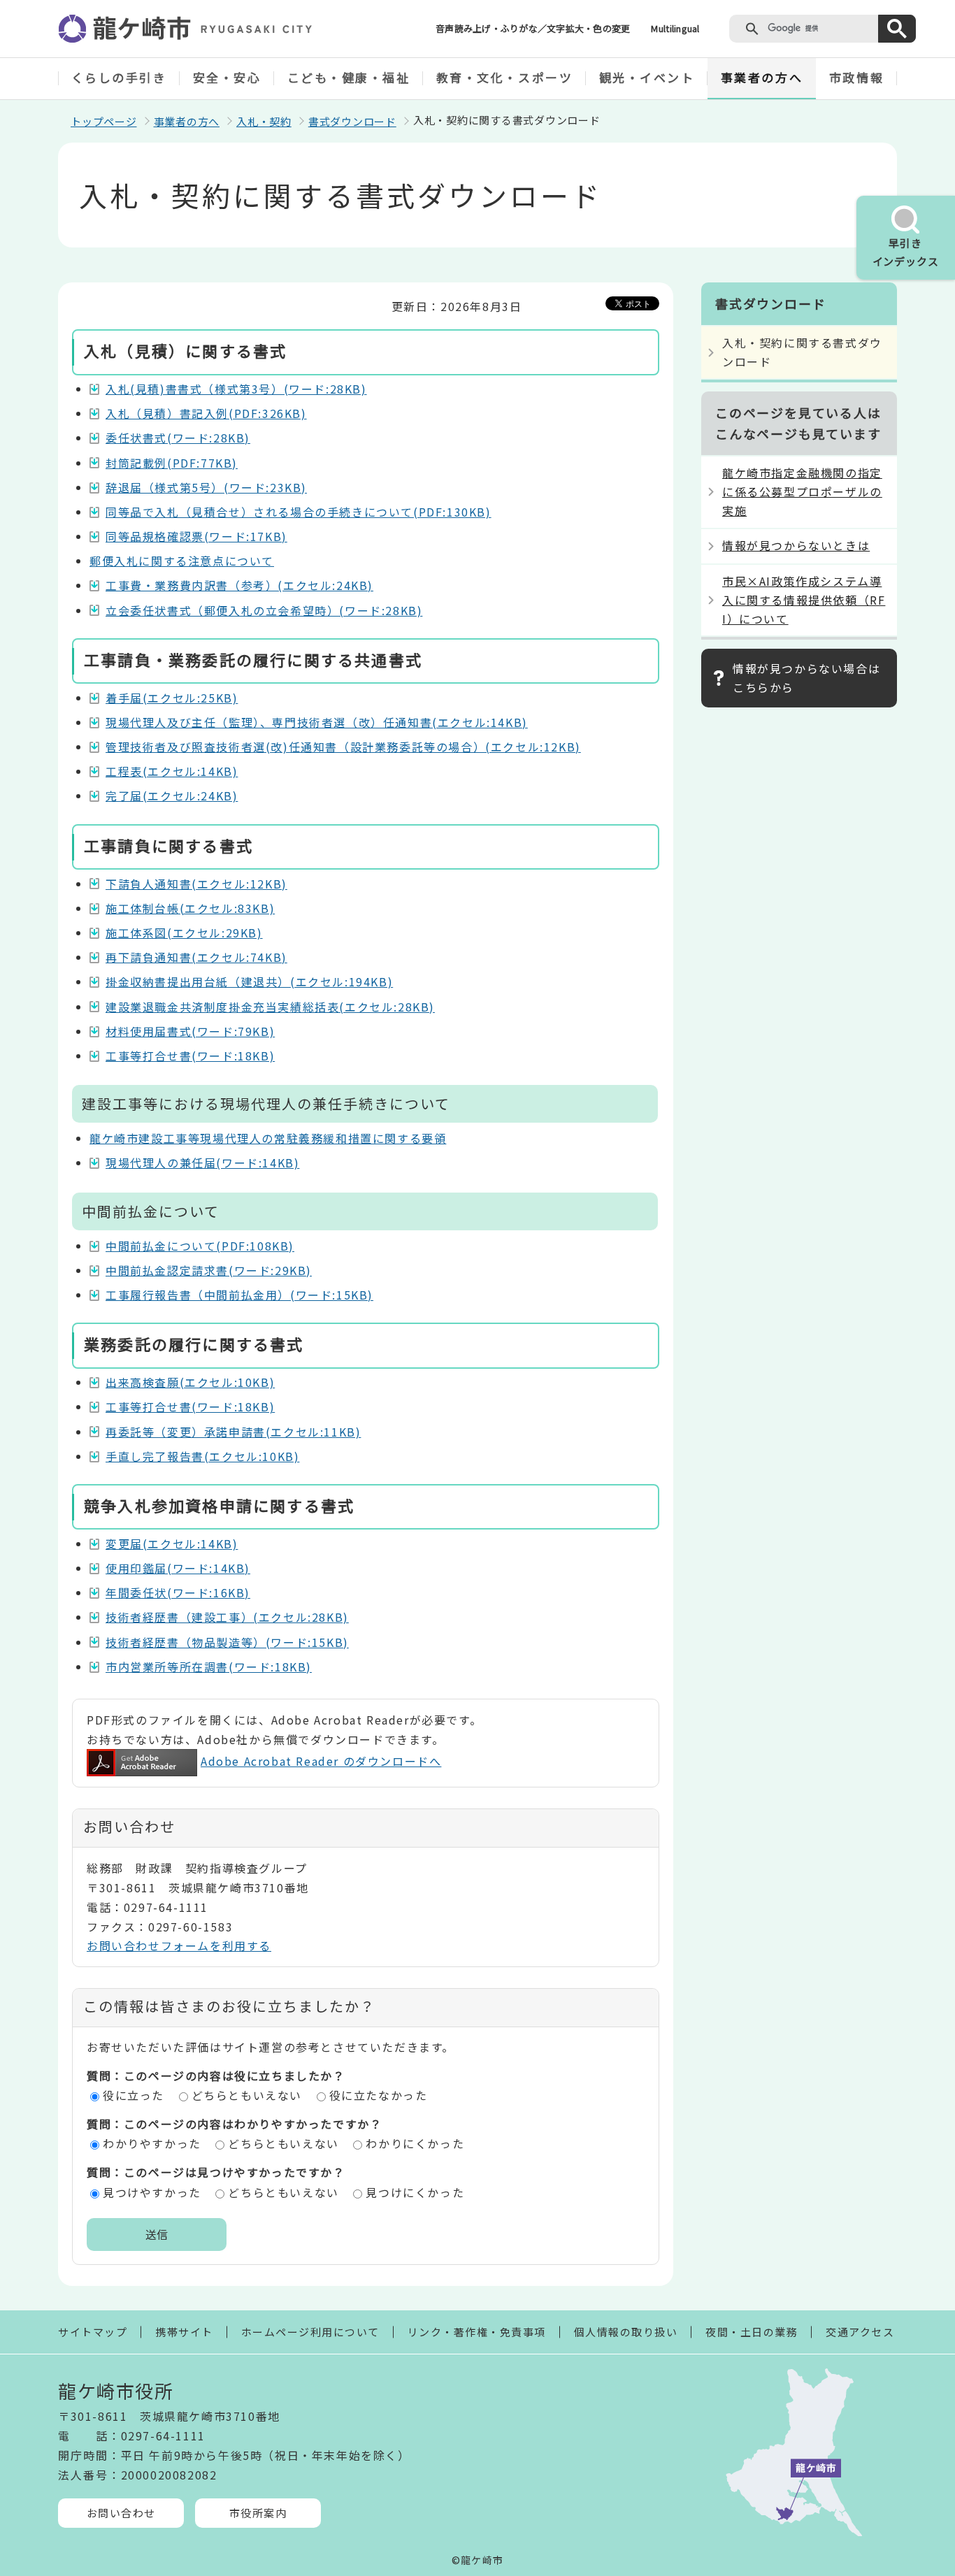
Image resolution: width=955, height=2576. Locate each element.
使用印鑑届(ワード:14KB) (178, 1568)
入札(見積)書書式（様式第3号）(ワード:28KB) (236, 389)
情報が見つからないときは (796, 545)
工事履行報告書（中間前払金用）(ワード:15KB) (239, 1295)
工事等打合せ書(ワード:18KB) (190, 1056)
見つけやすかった (152, 2192)
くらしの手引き (119, 77)
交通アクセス (860, 2332)
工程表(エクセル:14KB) (172, 771)
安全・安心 (227, 77)
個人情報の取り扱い (626, 2332)
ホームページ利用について (310, 2332)
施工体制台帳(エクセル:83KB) (190, 908)
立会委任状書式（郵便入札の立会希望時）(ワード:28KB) (264, 610)
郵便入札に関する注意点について (182, 561)
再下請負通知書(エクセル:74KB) (196, 957)
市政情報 (856, 77)
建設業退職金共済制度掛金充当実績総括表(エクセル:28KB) (270, 1007)
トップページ (104, 121)
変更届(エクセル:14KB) (172, 1544)
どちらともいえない (247, 2095)
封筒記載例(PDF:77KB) (172, 463)
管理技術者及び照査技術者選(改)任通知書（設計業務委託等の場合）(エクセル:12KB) (343, 747)
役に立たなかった (379, 2095)
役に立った (134, 2095)
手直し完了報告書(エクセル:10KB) (202, 1456)
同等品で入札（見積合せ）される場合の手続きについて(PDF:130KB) (299, 512)
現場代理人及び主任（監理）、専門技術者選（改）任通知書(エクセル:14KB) (317, 722)
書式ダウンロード (352, 121)
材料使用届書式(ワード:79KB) (190, 1031)
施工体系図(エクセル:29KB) (184, 933)
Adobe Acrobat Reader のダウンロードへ (321, 1761)
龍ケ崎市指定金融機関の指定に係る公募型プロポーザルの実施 (802, 491)
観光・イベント (647, 77)
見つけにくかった (415, 2192)
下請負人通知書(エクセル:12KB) (196, 884)
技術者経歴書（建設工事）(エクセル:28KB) (227, 1617)
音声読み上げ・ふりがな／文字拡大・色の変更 (533, 28)
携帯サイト (184, 2332)
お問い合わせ (121, 2513)
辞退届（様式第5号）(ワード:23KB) (206, 487)
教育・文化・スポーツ (505, 77)
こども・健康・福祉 (349, 77)
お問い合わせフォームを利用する (179, 1945)
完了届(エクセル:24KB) (172, 796)
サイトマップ (93, 2332)
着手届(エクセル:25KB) (172, 698)
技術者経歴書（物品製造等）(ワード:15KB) (227, 1642)
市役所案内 (258, 2513)
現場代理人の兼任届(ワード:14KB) (202, 1163)
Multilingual (675, 28)
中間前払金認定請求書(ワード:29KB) (209, 1270)
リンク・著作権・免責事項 (477, 2332)
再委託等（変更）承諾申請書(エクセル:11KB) (233, 1432)
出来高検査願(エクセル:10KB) (190, 1382)
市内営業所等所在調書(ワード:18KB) (209, 1667)
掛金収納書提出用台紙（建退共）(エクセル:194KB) (249, 981)
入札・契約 (264, 121)
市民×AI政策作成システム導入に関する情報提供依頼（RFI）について (804, 600)
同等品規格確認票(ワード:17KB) (196, 536)
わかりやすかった (152, 2143)
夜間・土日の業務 (752, 2332)
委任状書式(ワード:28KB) (178, 438)
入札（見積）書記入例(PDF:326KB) (206, 413)
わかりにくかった (415, 2143)
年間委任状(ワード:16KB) (178, 1592)
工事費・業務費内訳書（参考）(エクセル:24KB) (239, 585)
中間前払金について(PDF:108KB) (200, 1246)
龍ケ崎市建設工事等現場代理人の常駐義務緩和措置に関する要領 (268, 1138)
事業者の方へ (762, 77)
